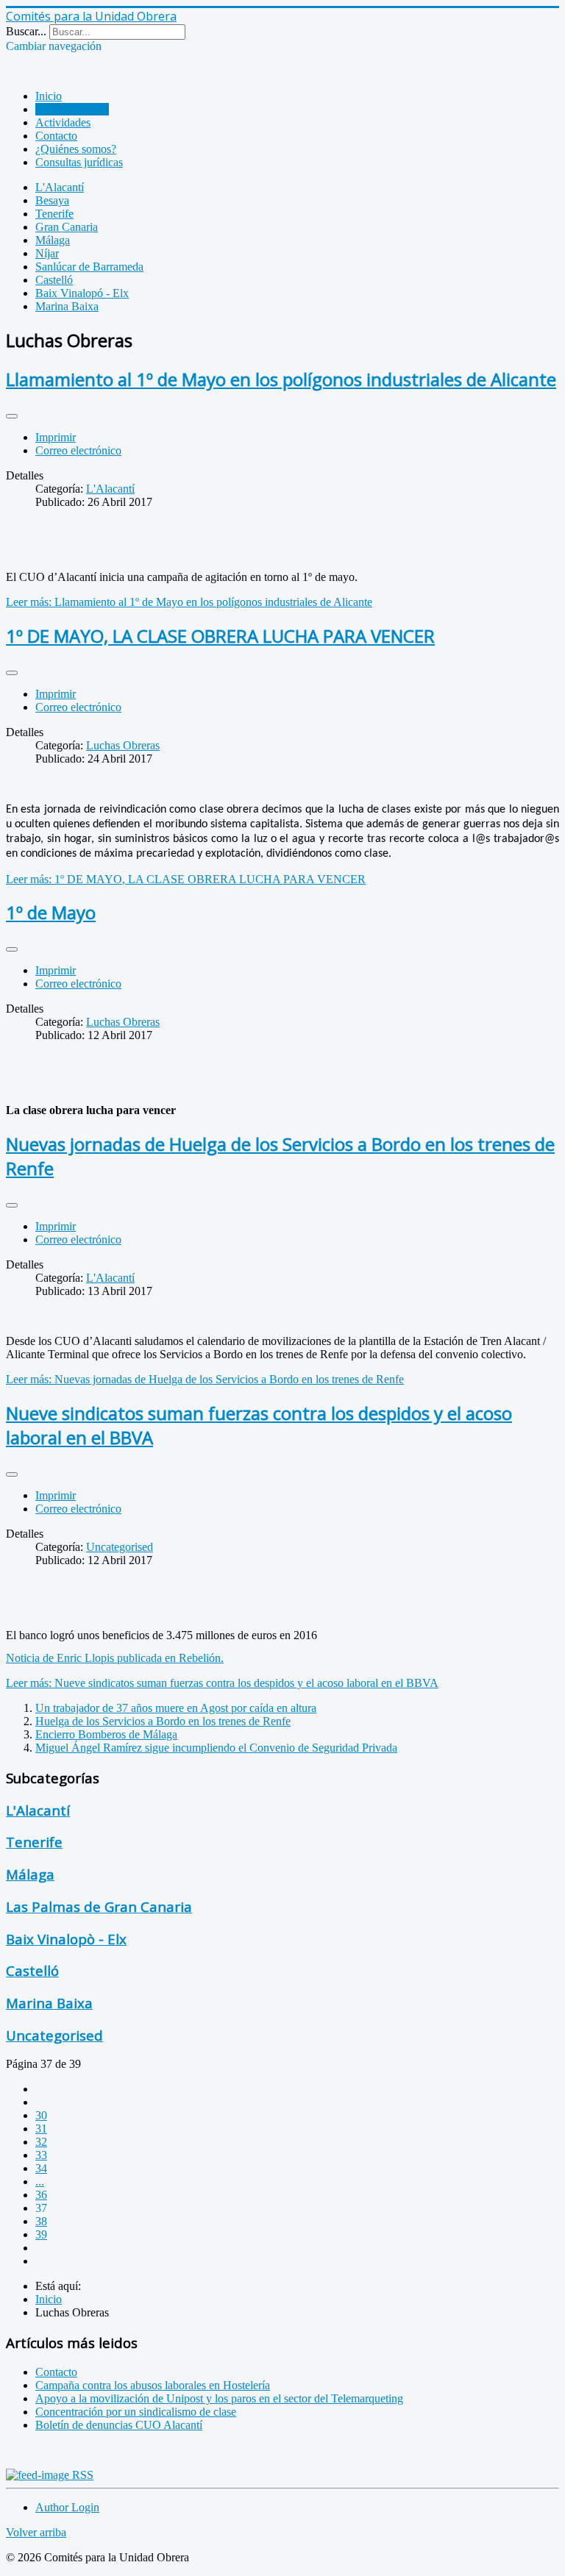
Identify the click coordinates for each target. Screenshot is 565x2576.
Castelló (54, 280)
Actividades (63, 122)
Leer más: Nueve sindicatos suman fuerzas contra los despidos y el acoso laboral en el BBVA (222, 1683)
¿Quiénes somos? (76, 149)
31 (41, 2129)
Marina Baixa (67, 306)
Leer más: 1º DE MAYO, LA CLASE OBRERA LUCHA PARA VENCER (186, 879)
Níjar (47, 253)
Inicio (49, 96)
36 (41, 2195)
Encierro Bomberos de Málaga (106, 1734)
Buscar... (26, 31)
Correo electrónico (78, 450)
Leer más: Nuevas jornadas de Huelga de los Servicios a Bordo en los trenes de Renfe (205, 1379)
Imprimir (56, 437)
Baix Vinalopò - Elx (66, 1939)
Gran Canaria (67, 227)
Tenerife (54, 214)
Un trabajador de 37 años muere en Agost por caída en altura (176, 1708)
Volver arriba (36, 2532)
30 (41, 2115)
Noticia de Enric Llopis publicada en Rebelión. (115, 1658)
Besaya (52, 200)
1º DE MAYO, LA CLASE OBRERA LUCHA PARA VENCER (220, 636)
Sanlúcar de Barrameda (89, 267)
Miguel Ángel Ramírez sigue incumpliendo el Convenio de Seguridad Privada (216, 1748)
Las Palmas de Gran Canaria (99, 1906)
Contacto (56, 136)
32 (41, 2142)
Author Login (67, 2507)
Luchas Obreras (72, 109)
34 (41, 2168)
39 (41, 2234)
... (40, 2181)
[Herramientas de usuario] (12, 416)
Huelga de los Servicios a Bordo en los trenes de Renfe (163, 1721)
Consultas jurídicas (79, 162)
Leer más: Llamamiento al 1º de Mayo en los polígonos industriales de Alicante (189, 602)
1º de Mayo (51, 912)
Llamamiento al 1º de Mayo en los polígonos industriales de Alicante (281, 379)
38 (41, 2221)
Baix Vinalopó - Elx (82, 293)
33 (41, 2155)
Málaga (53, 240)
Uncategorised (120, 1547)
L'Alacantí (60, 187)
